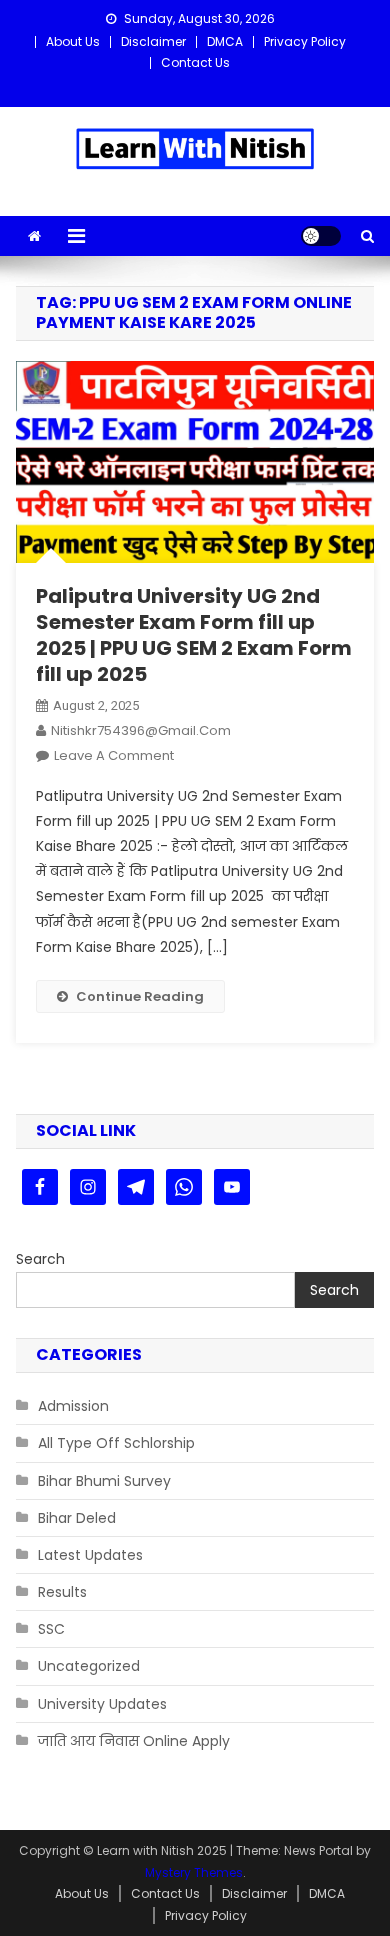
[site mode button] (321, 236)
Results (62, 1592)
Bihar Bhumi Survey (104, 1481)
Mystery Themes (194, 1872)
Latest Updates (90, 1555)
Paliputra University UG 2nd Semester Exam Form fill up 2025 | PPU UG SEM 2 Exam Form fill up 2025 (194, 635)
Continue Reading (140, 996)
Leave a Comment (114, 755)
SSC (51, 1629)
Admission (73, 1406)
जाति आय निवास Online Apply (134, 1741)
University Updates (102, 1704)
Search (40, 1259)
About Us (73, 41)
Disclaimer (153, 41)
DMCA (225, 41)
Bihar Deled (77, 1518)
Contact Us (195, 62)
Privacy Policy (305, 41)
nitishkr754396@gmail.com (141, 730)
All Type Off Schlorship (116, 1443)
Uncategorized (89, 1666)
